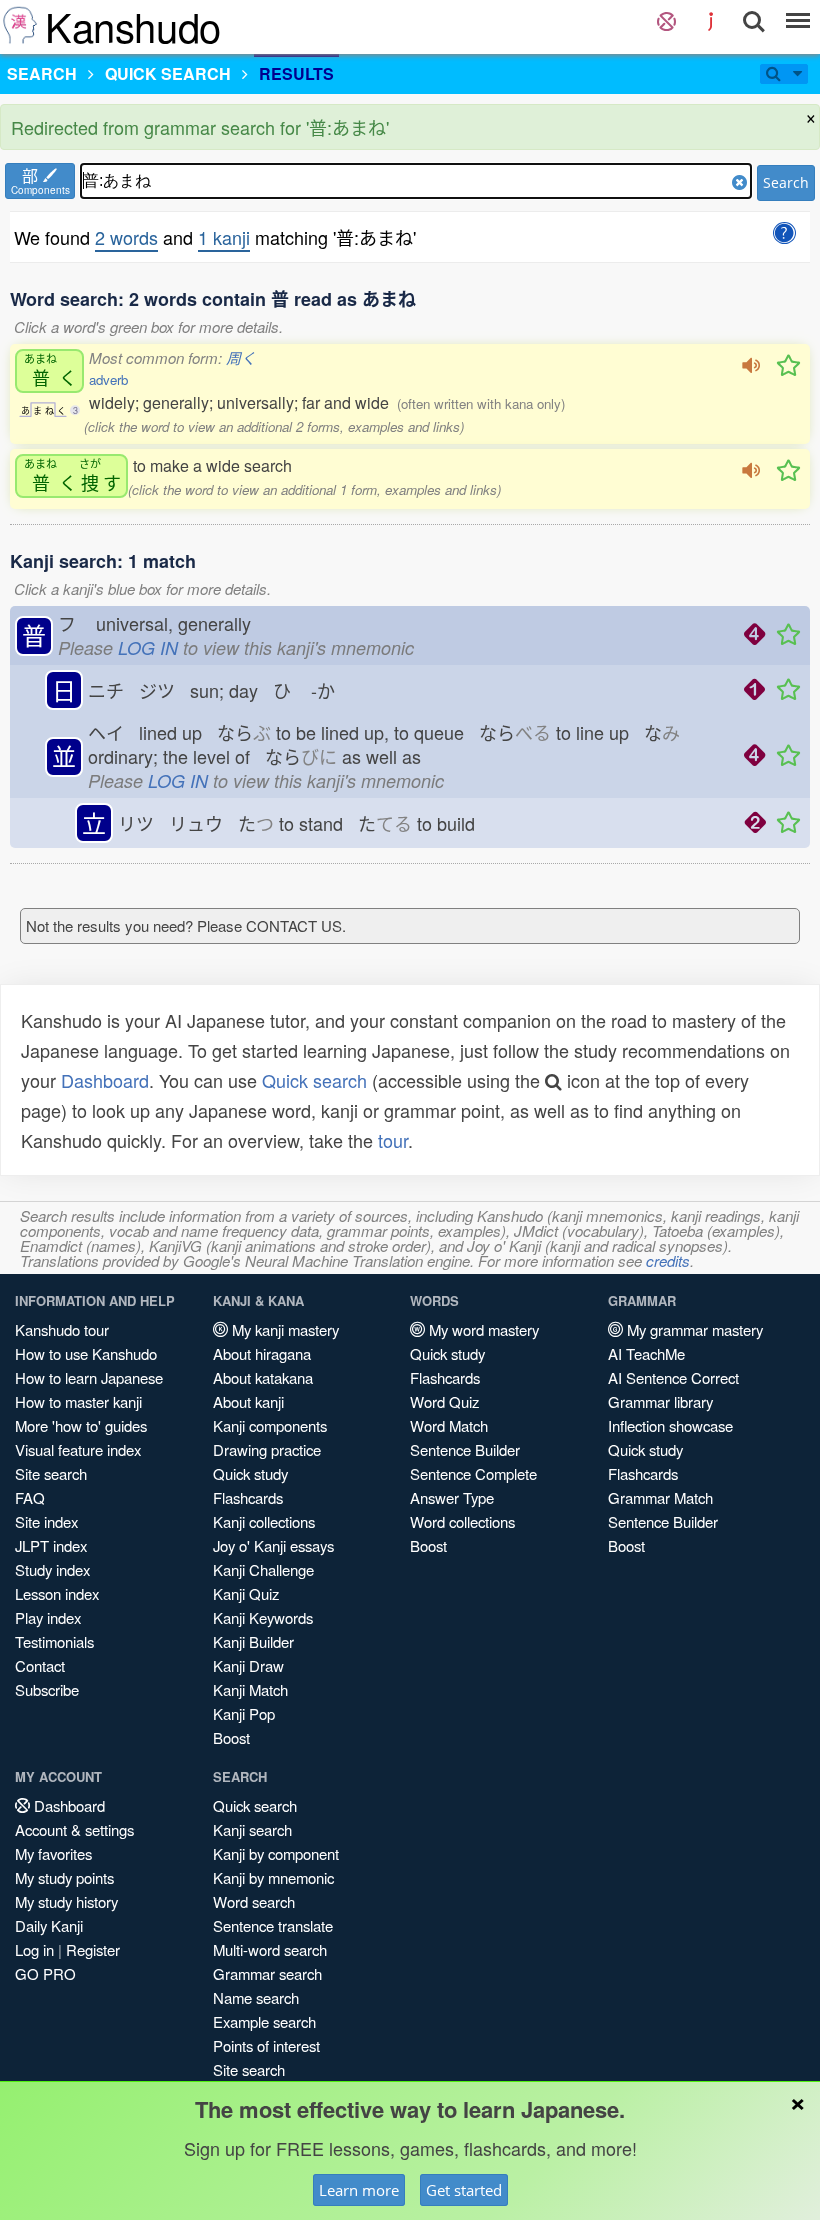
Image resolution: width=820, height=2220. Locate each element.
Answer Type (452, 1497)
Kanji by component (276, 1853)
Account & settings (74, 1829)
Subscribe (47, 1689)
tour (393, 1140)
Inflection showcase (670, 1425)
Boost (231, 1737)
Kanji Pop (244, 1713)
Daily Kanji (49, 1925)
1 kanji (224, 237)
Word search (254, 1901)
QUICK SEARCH (168, 73)
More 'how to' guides (81, 1425)
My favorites (53, 1853)
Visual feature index (78, 1449)
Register (93, 1949)
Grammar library (660, 1401)
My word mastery (482, 1329)
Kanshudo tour (62, 1329)
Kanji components (270, 1425)
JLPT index (51, 1545)
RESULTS (296, 73)
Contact (40, 1665)
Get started (464, 2190)
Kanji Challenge (263, 1569)
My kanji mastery (283, 1329)
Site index (46, 1521)
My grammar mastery (693, 1329)
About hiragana (262, 1353)
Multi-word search (270, 1949)
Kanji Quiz (246, 1593)
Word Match (449, 1425)
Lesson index (57, 1593)
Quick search (314, 1080)
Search (786, 182)
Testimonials (54, 1641)
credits (668, 1260)
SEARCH (42, 73)
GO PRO (45, 1973)
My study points (64, 1877)
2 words (126, 237)
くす (72, 475)
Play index (48, 1617)
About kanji (248, 1401)
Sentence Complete (473, 1473)
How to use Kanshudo (86, 1353)
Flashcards (248, 1497)
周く (241, 357)
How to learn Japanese (89, 1377)
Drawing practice (267, 1449)
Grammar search (267, 1973)
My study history (66, 1901)
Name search (256, 1997)
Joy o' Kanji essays (273, 1545)
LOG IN (148, 647)
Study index (52, 1569)
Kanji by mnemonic (273, 1877)
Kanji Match (250, 1689)
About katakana (263, 1377)
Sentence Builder (465, 1449)
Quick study (250, 1473)
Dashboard (105, 1080)
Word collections (462, 1521)
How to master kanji (78, 1401)
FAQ (30, 1497)
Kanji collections (264, 1521)
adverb (108, 379)
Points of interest (266, 2045)
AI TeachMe (646, 1353)
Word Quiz (444, 1401)
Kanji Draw (248, 1665)
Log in (34, 1949)
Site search (51, 1473)
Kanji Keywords (263, 1617)
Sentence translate (273, 1925)
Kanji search (252, 1829)
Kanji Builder (253, 1641)
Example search (264, 2021)
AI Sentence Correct (673, 1377)
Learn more (359, 2190)
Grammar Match (660, 1497)
